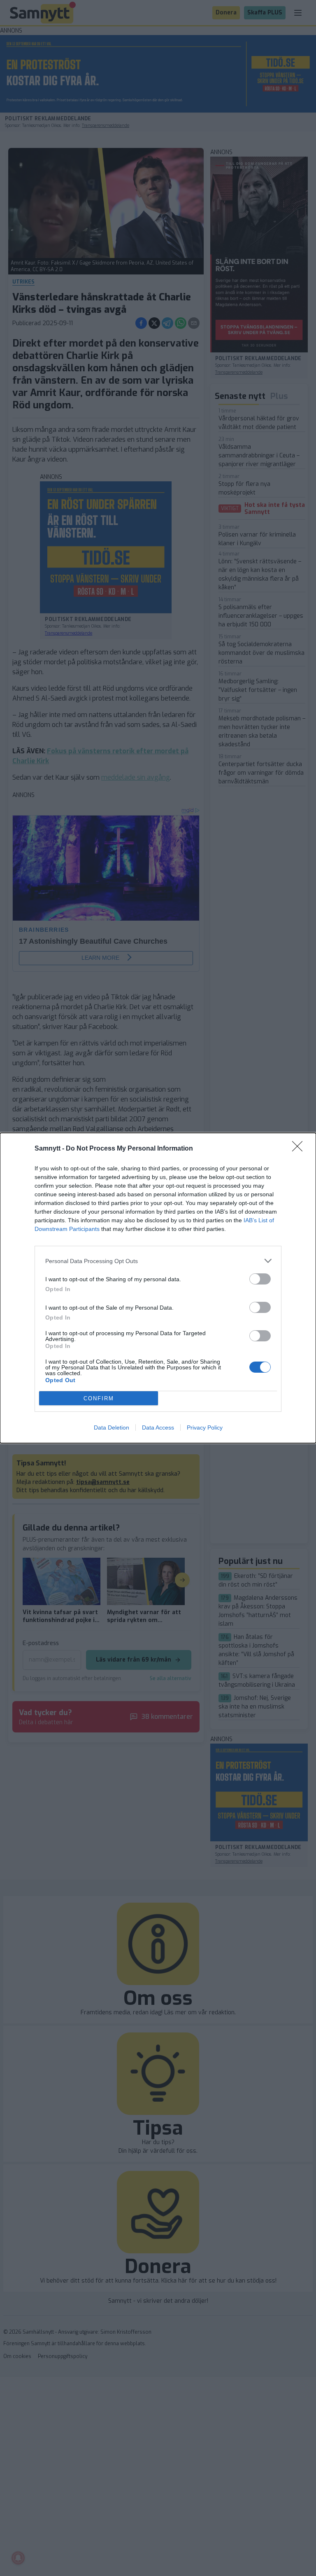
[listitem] (158, 1261)
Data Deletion (112, 1427)
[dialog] (158, 1288)
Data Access (158, 1427)
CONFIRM (99, 1398)
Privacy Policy (205, 1427)
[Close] (300, 1149)
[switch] (260, 1279)
